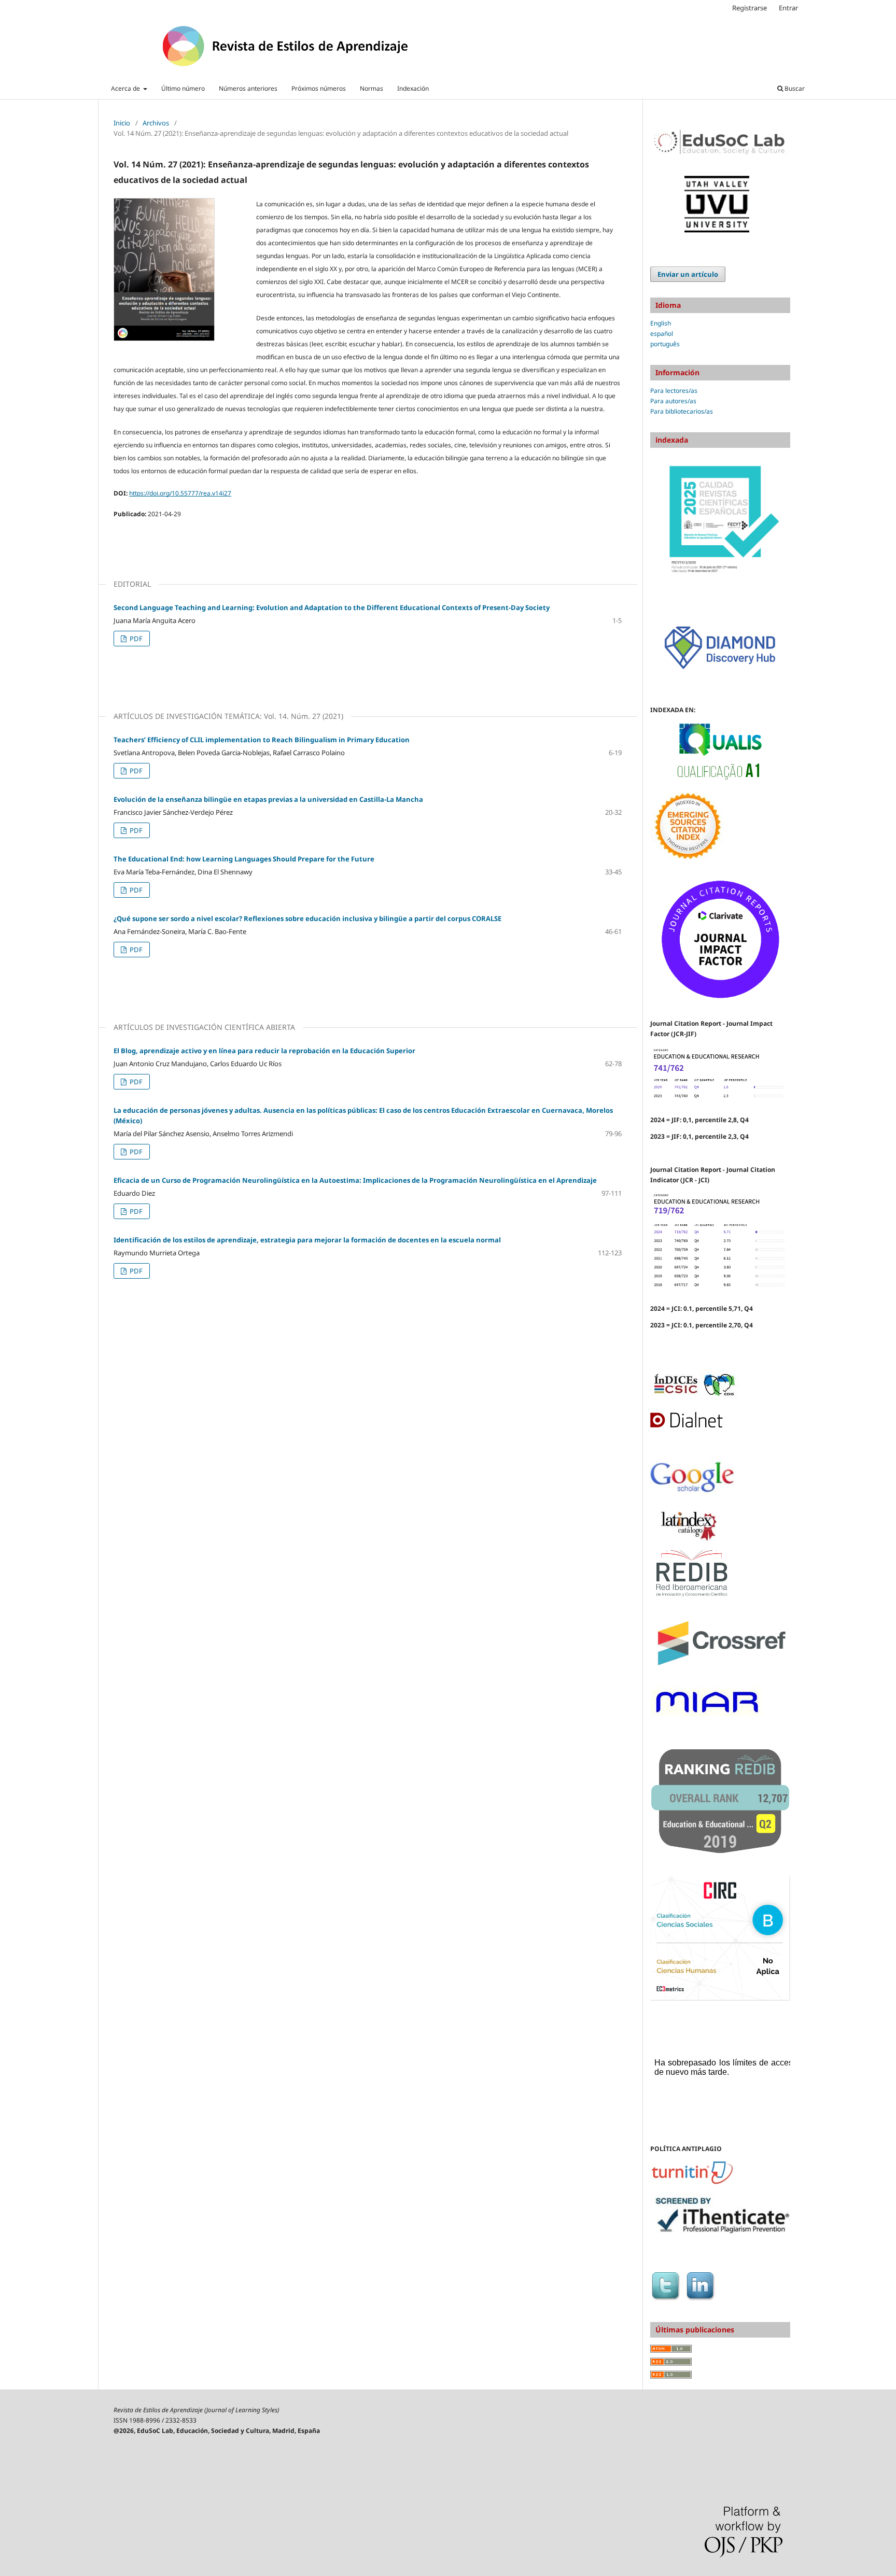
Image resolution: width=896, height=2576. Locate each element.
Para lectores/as (674, 391)
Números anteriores (248, 88)
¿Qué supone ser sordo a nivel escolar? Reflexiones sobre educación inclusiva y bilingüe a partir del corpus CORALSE (307, 918)
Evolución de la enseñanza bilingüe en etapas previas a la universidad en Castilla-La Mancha (268, 799)
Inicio (122, 123)
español (662, 334)
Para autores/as (673, 401)
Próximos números (319, 88)
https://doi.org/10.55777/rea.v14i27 (180, 493)
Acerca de (126, 88)
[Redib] (692, 1596)
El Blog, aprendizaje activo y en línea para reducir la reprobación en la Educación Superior (264, 1051)
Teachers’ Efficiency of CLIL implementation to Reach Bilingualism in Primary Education (262, 740)
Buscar (794, 88)
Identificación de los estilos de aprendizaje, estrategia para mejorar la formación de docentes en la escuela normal (307, 1240)
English (661, 323)
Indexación (413, 88)
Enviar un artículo (688, 274)
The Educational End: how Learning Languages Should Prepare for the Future (244, 859)
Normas (372, 88)
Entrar (788, 8)
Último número (183, 88)
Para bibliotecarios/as (682, 411)
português (665, 344)
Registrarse (750, 8)
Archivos (156, 123)
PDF (135, 639)
